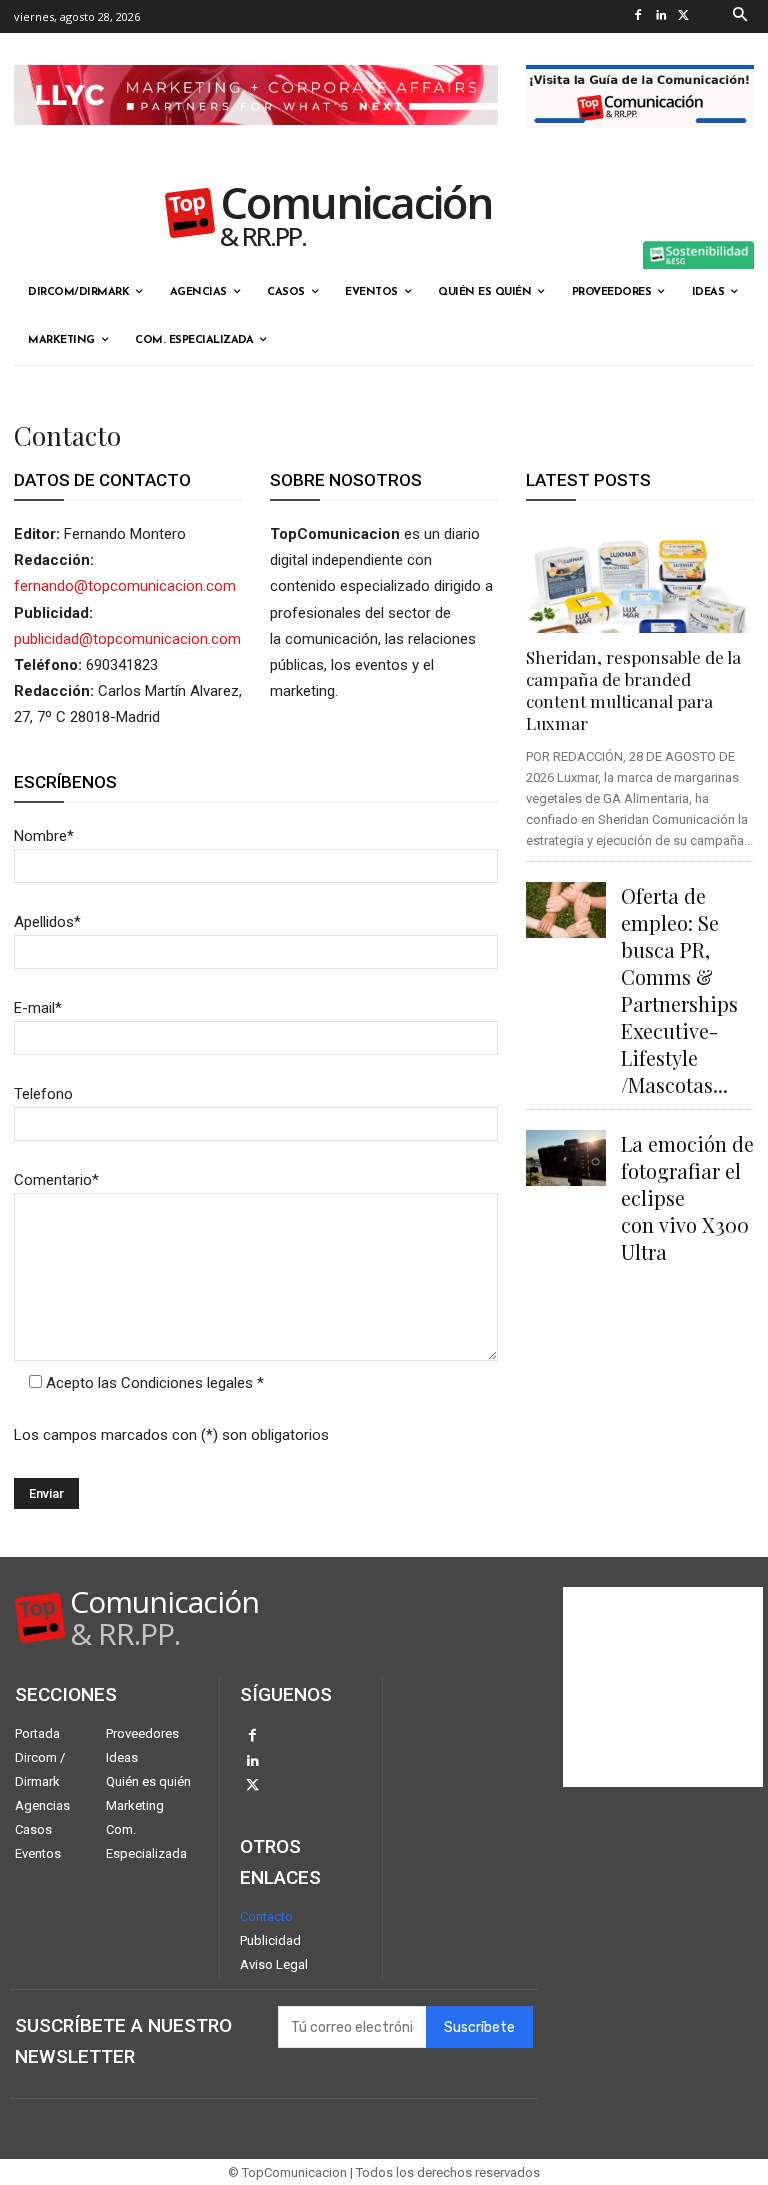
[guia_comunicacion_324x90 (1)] (640, 144)
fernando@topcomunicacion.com (125, 586)
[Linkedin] (661, 16)
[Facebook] (638, 16)
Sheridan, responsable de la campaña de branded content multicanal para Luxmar (633, 690)
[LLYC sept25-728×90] (256, 141)
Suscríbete (479, 2027)
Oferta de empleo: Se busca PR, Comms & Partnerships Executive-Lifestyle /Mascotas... (679, 990)
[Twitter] (684, 16)
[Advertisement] (663, 1687)
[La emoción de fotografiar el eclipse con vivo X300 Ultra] (566, 1158)
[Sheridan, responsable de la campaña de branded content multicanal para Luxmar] (640, 577)
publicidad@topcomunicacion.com (127, 639)
